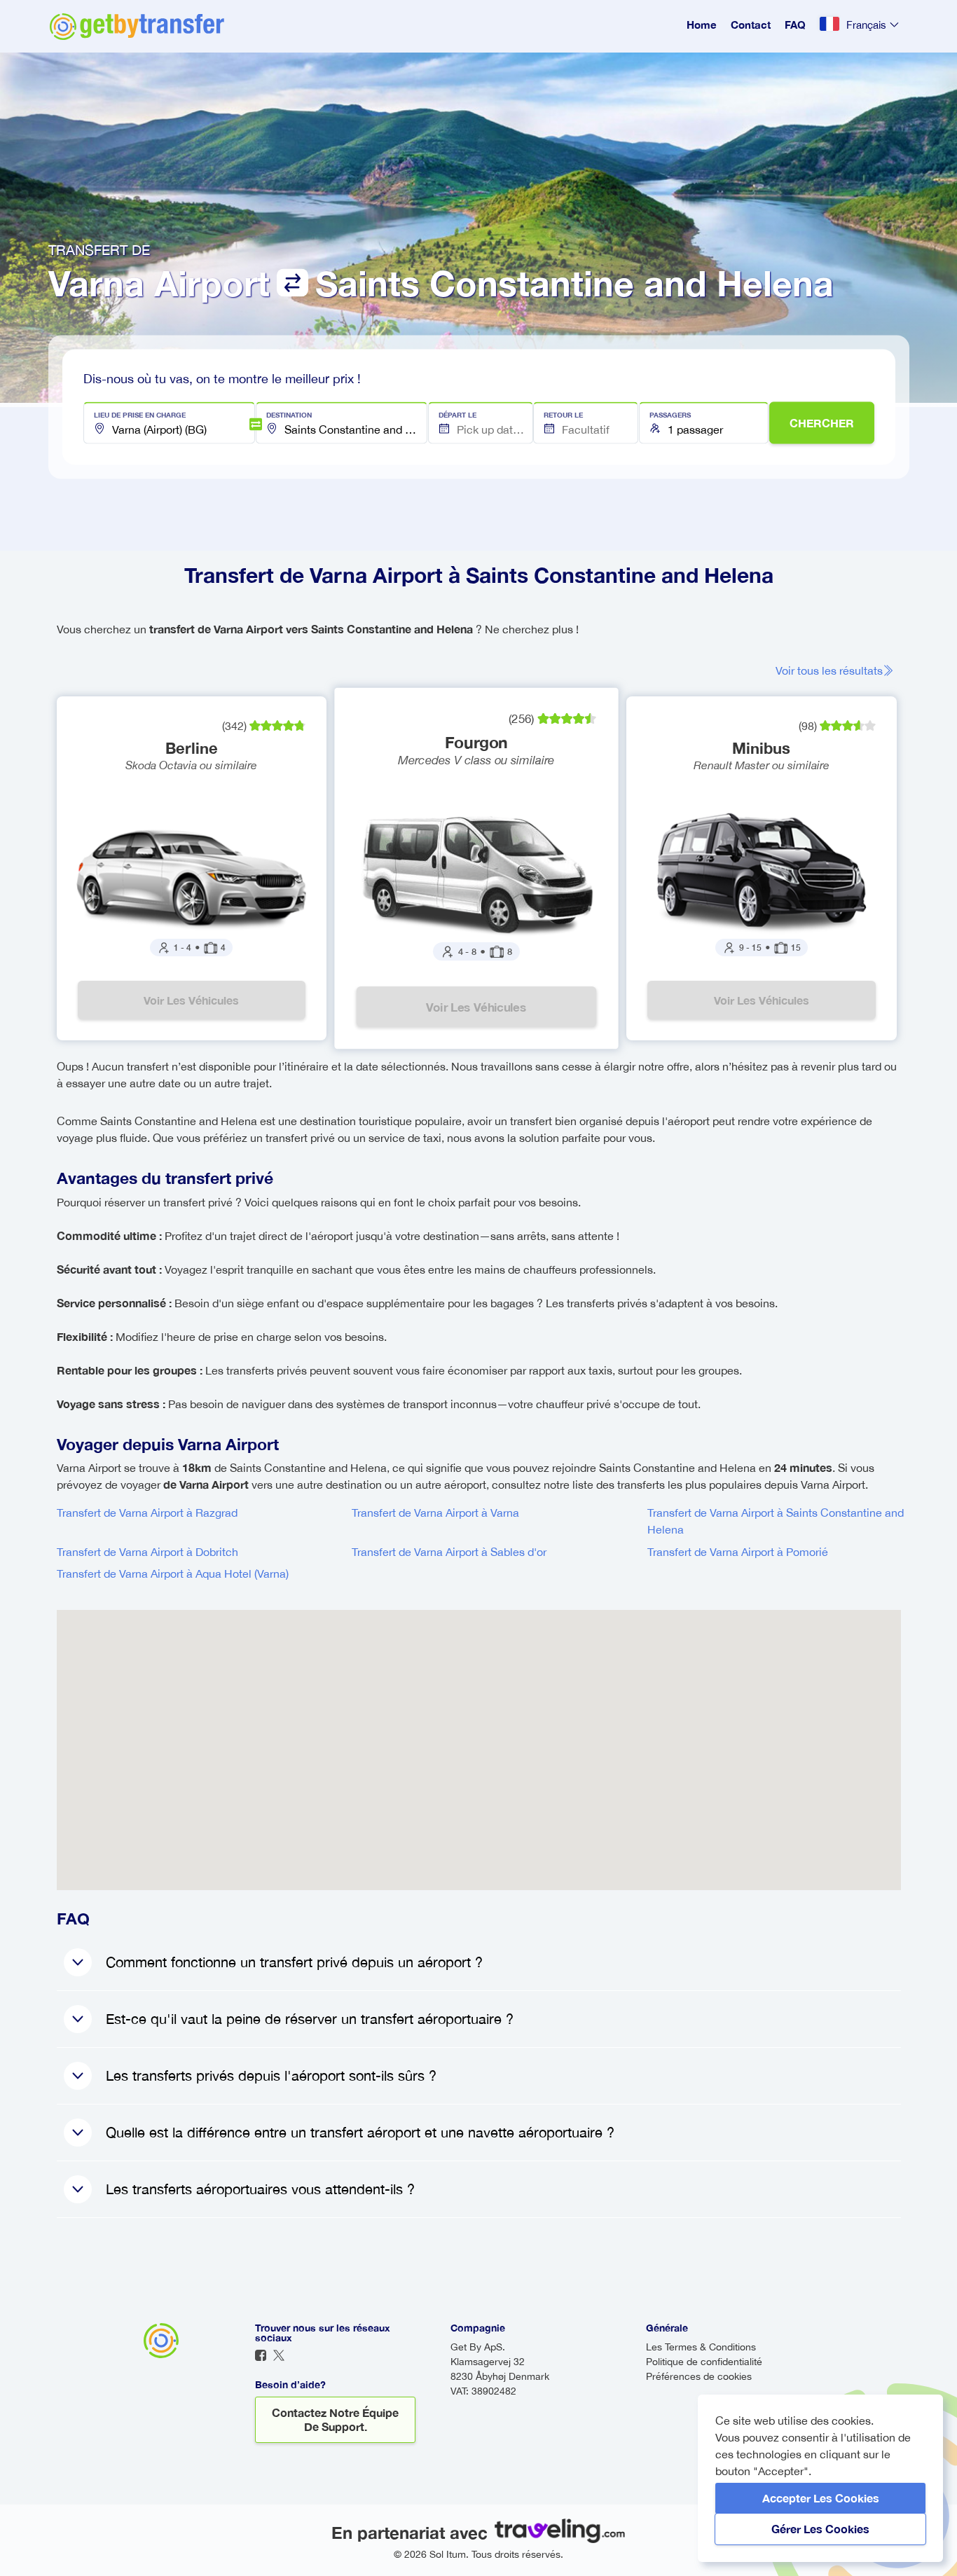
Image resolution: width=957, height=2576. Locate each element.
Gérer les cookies (820, 2529)
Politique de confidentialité (704, 2362)
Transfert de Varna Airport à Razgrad (147, 1513)
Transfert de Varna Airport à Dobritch (147, 1552)
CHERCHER (822, 423)
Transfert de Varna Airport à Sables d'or (449, 1552)
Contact (751, 25)
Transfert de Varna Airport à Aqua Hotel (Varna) (173, 1573)
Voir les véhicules (191, 1000)
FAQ (795, 25)
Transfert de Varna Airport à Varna (435, 1513)
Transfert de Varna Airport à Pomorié (738, 1552)
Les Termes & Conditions (701, 2347)
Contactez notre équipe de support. (335, 2419)
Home (702, 25)
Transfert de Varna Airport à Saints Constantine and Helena (776, 1521)
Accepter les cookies (821, 2498)
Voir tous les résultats (829, 670)
